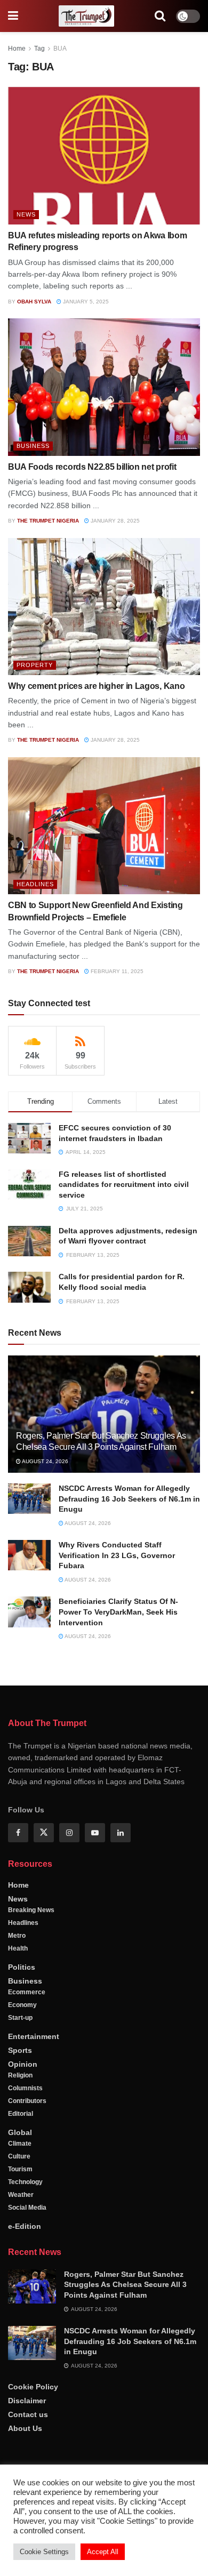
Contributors (27, 2101)
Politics (22, 1967)
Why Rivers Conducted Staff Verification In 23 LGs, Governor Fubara (117, 1555)
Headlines (35, 884)
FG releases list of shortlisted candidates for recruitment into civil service (124, 1185)
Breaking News (31, 1910)
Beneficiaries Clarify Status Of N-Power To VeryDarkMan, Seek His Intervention (118, 1612)
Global (20, 2132)
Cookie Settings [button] (44, 2552)
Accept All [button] (103, 2552)
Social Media (27, 2208)
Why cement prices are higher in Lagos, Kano (96, 686)
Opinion (23, 2064)
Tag (39, 49)
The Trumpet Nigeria (48, 521)
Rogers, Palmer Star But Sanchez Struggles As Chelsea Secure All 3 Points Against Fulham (125, 2285)
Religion (20, 2075)
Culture (19, 2156)
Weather (21, 2195)
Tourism (20, 2169)
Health (18, 1948)
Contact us (28, 2414)
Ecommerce (27, 1992)
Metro (17, 1936)
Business (33, 446)
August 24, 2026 (45, 1461)
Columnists (25, 2088)
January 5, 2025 (85, 302)
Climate (20, 2144)
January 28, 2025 (114, 521)
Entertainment (34, 2036)
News (26, 214)
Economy (22, 2005)
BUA (60, 49)
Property (35, 665)
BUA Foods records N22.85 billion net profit (92, 467)
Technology (25, 2182)
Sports (20, 2050)
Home (17, 49)
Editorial (21, 2114)
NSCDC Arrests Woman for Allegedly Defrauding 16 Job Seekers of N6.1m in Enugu (129, 1499)
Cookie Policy (33, 2387)
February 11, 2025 (116, 971)
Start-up (20, 2018)
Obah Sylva (34, 302)
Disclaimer (27, 2401)
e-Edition (25, 2226)
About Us (25, 2428)
